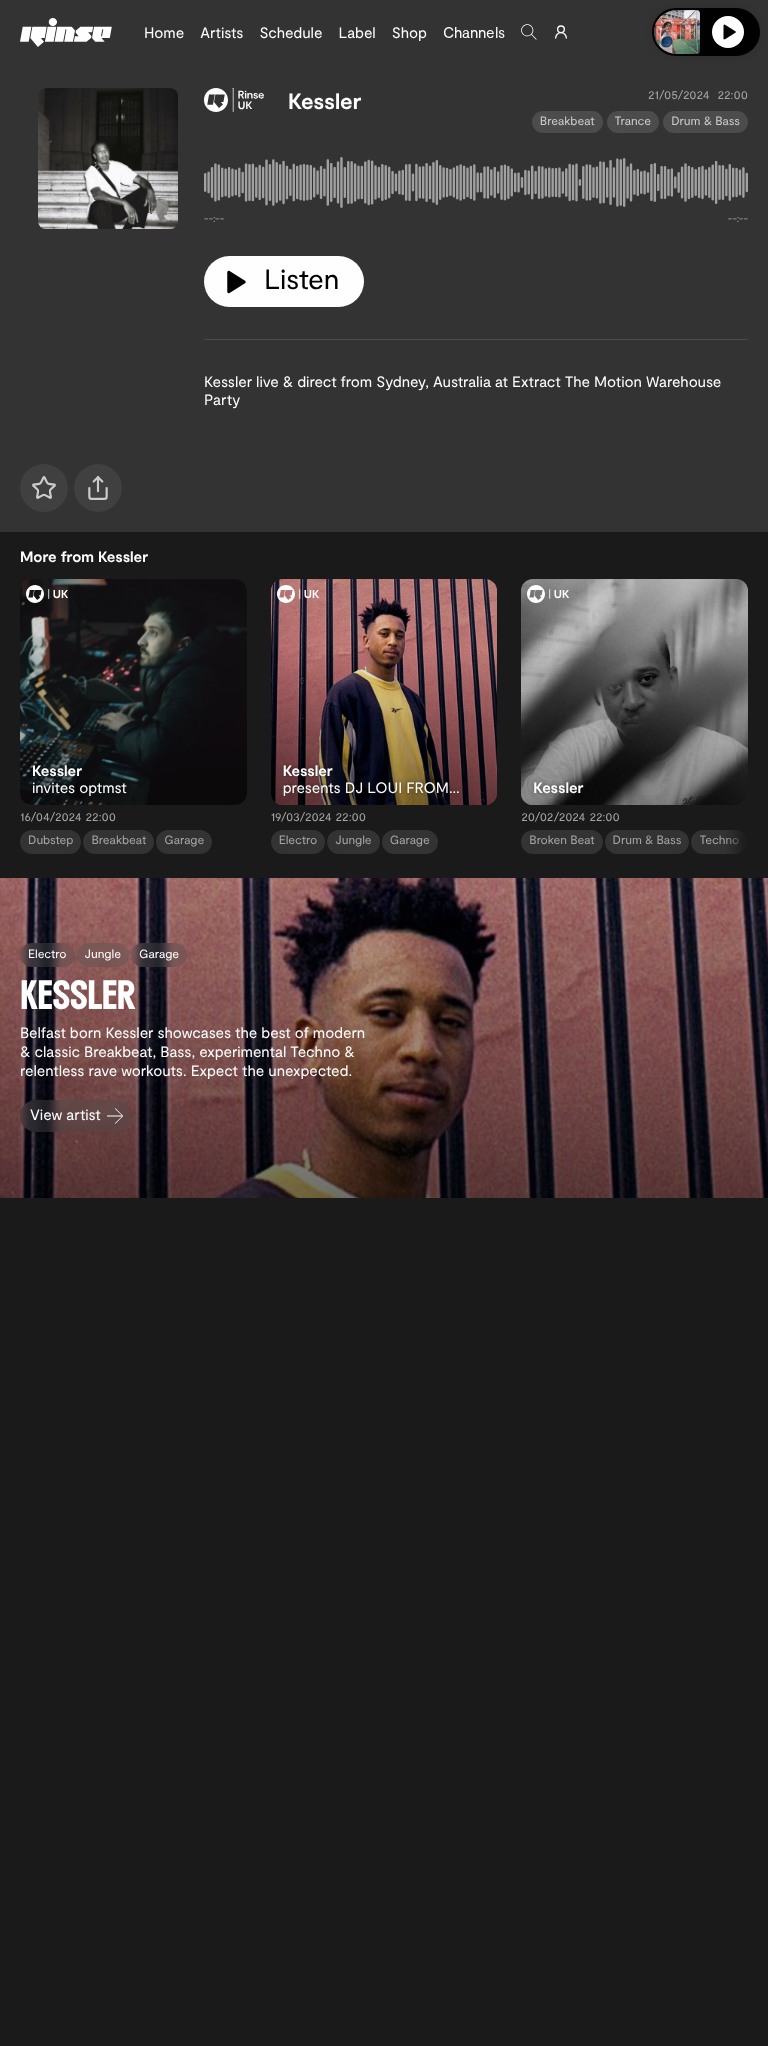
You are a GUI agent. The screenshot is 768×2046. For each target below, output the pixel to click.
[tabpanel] (476, 186)
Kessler (324, 101)
